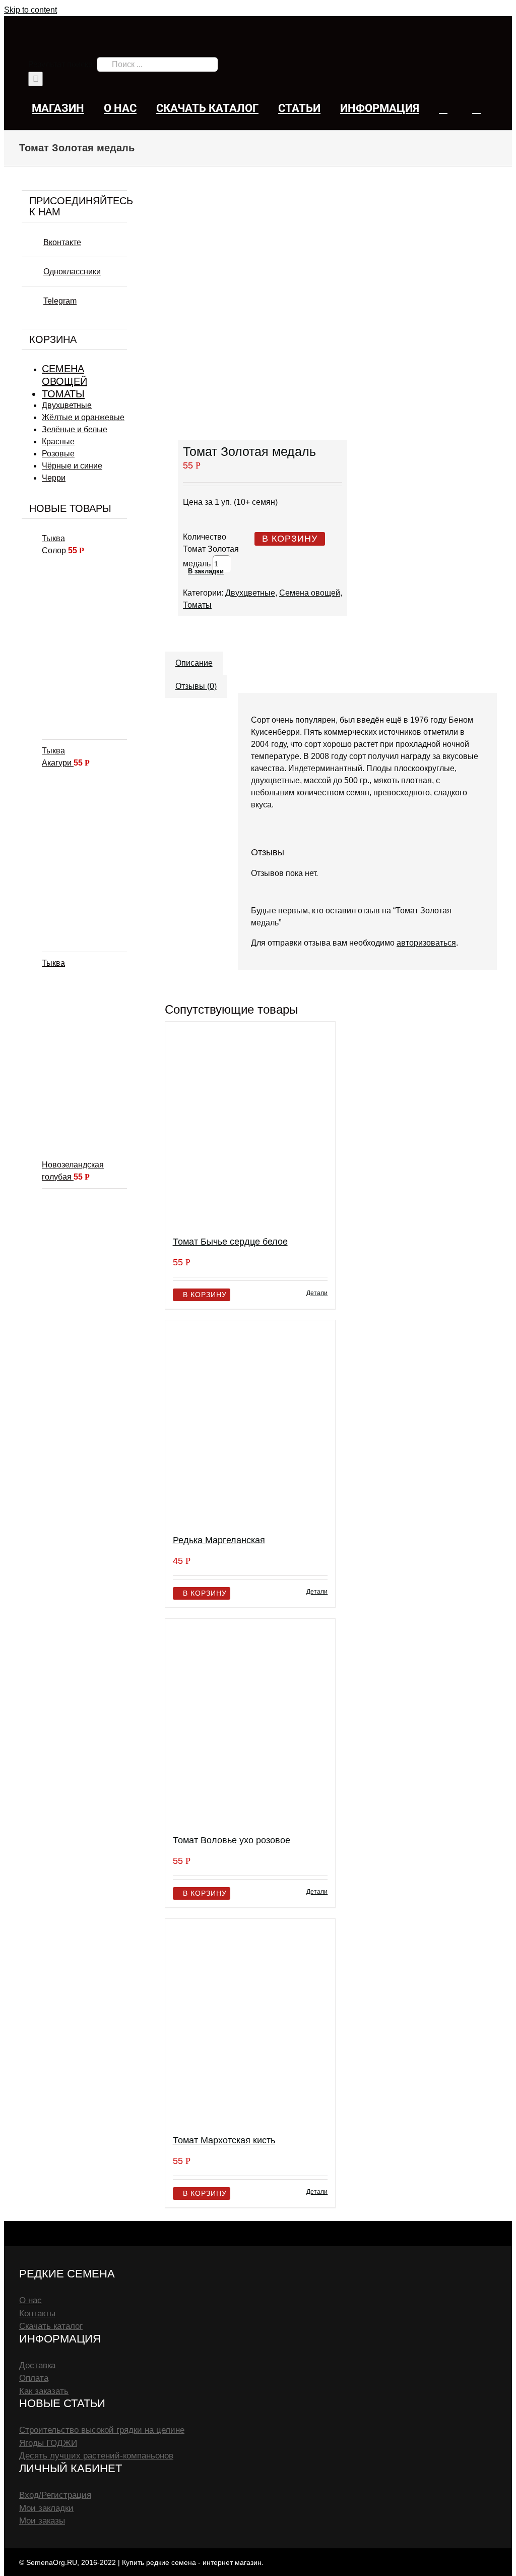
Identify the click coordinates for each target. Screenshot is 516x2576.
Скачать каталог (51, 2326)
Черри (54, 478)
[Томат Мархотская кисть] (250, 2022)
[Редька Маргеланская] (250, 1423)
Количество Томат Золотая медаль (211, 550)
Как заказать (44, 2391)
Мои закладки (46, 2508)
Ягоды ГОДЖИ (48, 2443)
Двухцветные (250, 593)
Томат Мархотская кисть (224, 2140)
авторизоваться (426, 943)
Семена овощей (310, 593)
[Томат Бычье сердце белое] (250, 1124)
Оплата (34, 2378)
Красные (58, 442)
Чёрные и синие (72, 466)
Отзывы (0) (196, 686)
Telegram (60, 301)
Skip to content (30, 10)
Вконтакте (62, 242)
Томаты (197, 605)
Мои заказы (42, 2521)
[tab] (194, 658)
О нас (30, 2300)
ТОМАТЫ (63, 394)
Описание (194, 663)
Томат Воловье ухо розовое (232, 1840)
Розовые (58, 454)
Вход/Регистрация (55, 2495)
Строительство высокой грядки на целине (102, 2430)
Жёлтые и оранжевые (83, 417)
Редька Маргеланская (219, 1540)
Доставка (37, 2365)
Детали (317, 1293)
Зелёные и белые (75, 429)
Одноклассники (72, 272)
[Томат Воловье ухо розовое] (250, 1722)
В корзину (290, 539)
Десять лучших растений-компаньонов (96, 2456)
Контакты (37, 2314)
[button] (476, 108)
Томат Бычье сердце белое (230, 1242)
